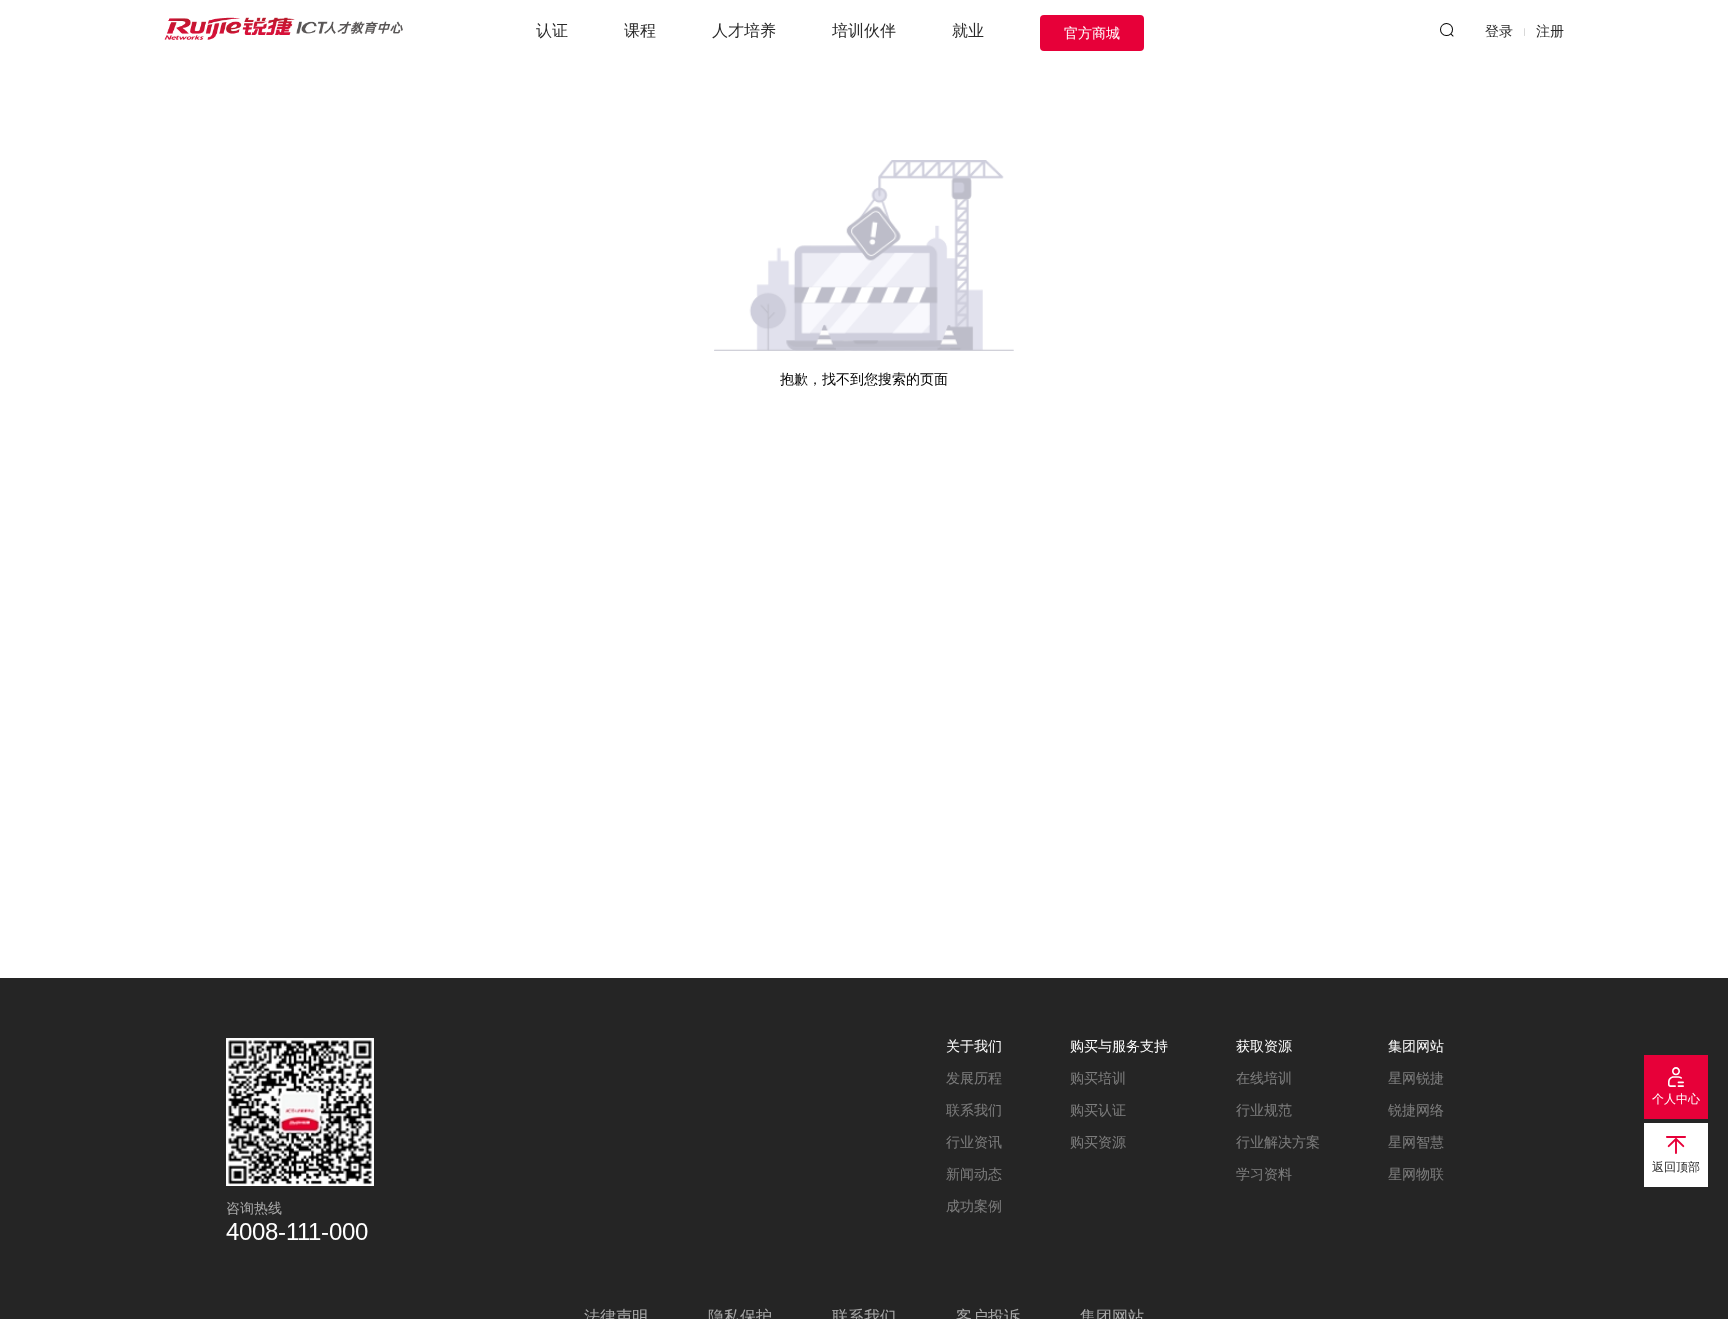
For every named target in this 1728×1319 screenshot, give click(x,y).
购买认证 (1098, 1110)
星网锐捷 (1416, 1078)
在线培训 (1264, 1078)
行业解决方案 (1278, 1142)
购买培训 (1098, 1078)
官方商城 (1092, 33)
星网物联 (1416, 1174)
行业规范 (1264, 1110)
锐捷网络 (1416, 1110)
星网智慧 (1416, 1142)
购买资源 (1098, 1142)
